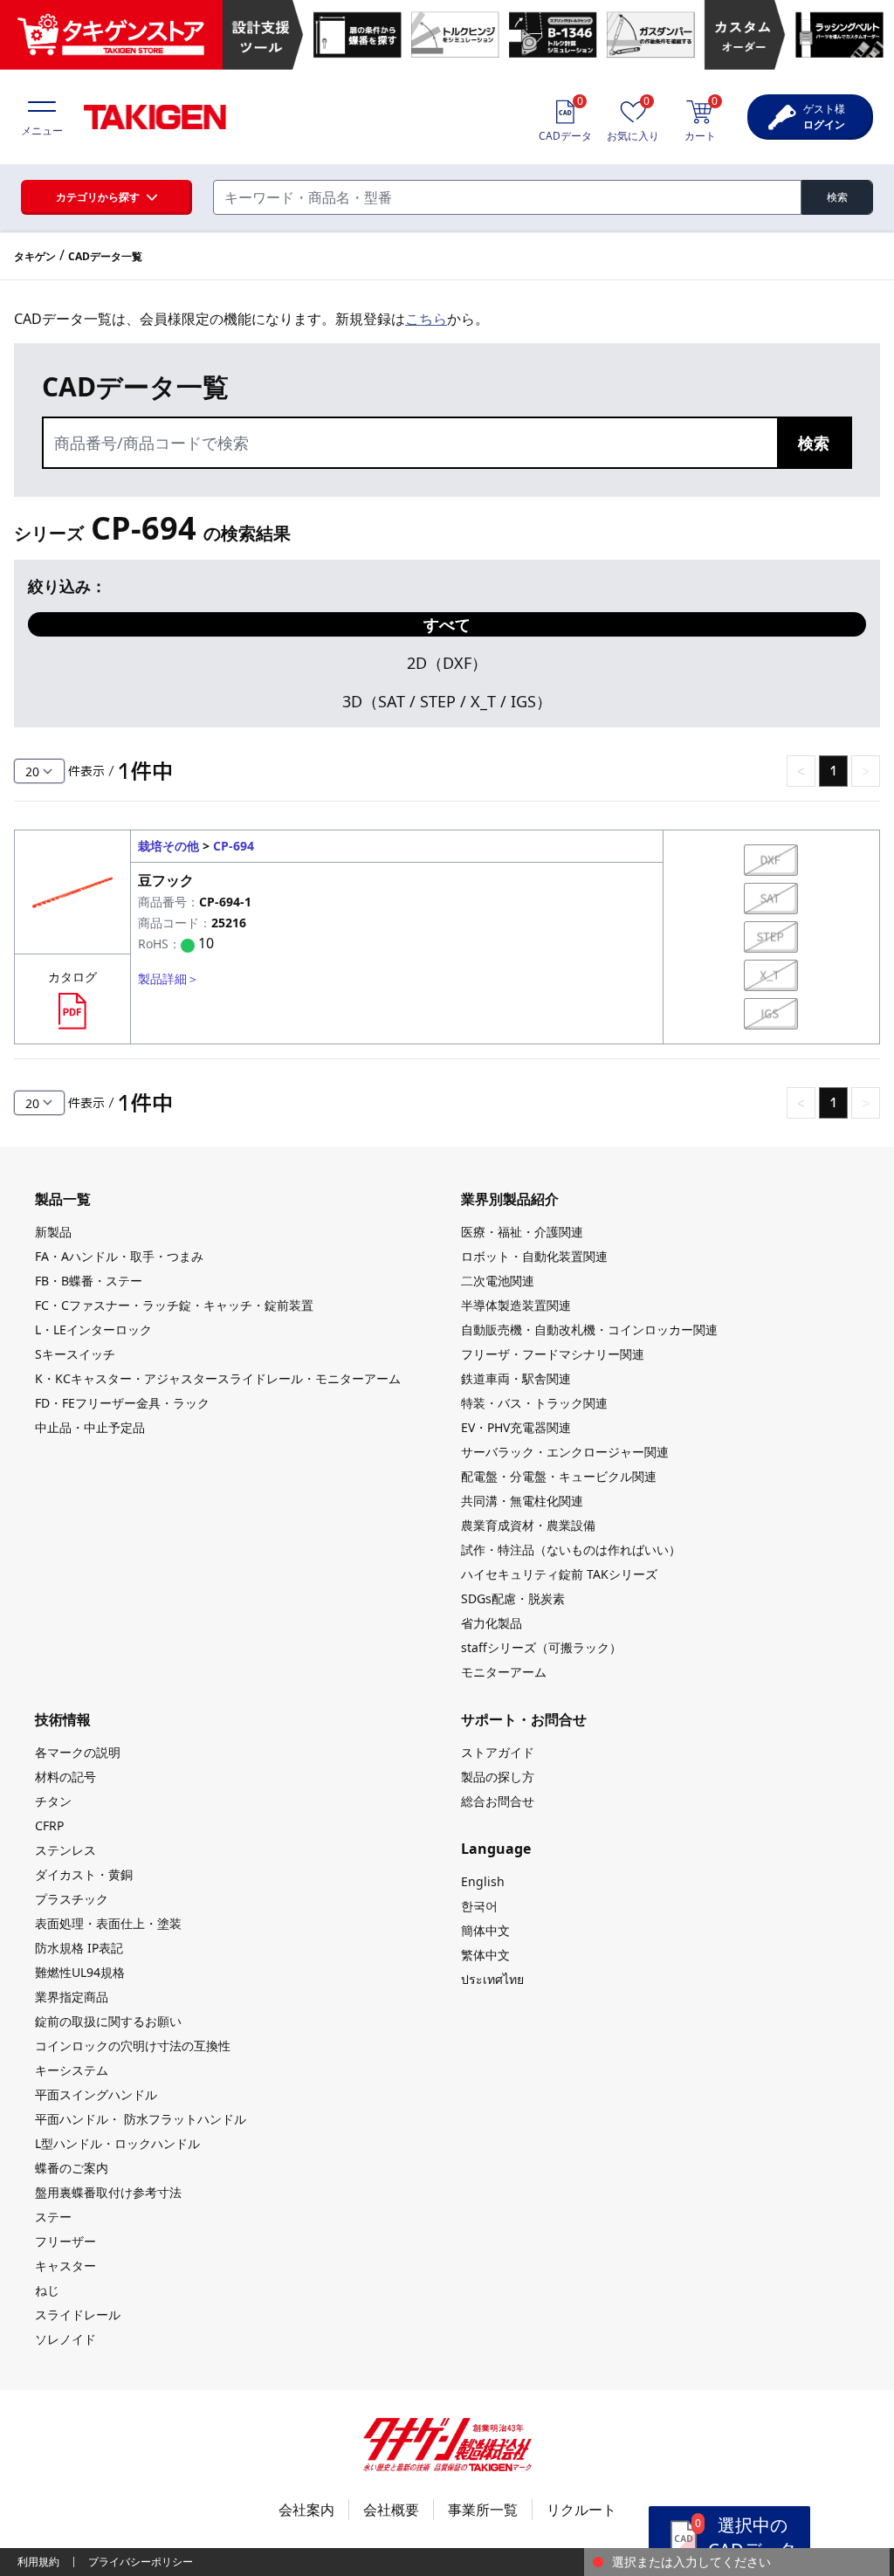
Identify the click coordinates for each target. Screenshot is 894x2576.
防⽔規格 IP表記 (79, 1948)
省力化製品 (492, 1623)
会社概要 (391, 2510)
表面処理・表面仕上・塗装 (108, 1923)
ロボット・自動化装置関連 (534, 1256)
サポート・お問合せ (524, 1719)
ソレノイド (65, 2339)
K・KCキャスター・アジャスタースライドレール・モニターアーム (218, 1378)
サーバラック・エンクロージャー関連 (565, 1452)
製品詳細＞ (168, 978)
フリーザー (65, 2241)
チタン (53, 1801)
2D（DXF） (447, 663)
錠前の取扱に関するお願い (108, 2021)
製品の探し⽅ (498, 1777)
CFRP (49, 1825)
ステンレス (65, 1850)
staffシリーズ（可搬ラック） (541, 1647)
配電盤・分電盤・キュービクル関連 (559, 1476)
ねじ (47, 2290)
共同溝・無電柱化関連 (522, 1501)
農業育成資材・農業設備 (528, 1525)
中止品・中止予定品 (90, 1427)
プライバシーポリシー (141, 2562)
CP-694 (234, 846)
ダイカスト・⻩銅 (84, 1874)
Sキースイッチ (75, 1354)
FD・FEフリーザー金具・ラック (122, 1403)
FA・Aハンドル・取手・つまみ (119, 1256)
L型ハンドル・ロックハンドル (117, 2143)
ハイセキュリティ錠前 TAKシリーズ (559, 1574)
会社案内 (306, 2510)
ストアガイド (498, 1752)
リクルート (581, 2510)
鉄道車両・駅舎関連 (516, 1378)
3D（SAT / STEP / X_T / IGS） (447, 701)
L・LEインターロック (93, 1329)
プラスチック (72, 1899)
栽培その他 (168, 846)
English (483, 1881)
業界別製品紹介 (510, 1199)
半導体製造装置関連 (516, 1305)
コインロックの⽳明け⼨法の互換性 (133, 2046)
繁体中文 (485, 1955)
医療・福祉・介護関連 (522, 1232)
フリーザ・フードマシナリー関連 (553, 1354)
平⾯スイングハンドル (96, 2094)
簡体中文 (485, 1930)
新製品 (53, 1232)
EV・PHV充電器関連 (516, 1427)
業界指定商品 (72, 1997)
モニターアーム (504, 1672)
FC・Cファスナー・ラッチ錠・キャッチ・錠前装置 (174, 1305)
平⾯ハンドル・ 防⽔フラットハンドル (141, 2119)
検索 (837, 197)
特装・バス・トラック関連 (534, 1403)
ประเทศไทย (492, 1979)
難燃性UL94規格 (80, 1972)
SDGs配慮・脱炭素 (513, 1598)
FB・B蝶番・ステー (89, 1281)
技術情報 (63, 1719)
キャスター (65, 2266)
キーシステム (72, 2070)
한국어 (479, 1906)
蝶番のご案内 (72, 2168)
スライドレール (78, 2314)
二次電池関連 (498, 1281)
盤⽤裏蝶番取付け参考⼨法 (108, 2192)
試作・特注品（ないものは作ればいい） (571, 1550)
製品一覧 (63, 1199)
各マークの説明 (78, 1752)
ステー (53, 2217)
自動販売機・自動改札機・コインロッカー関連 (589, 1329)
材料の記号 (65, 1777)
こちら (426, 319)
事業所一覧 (483, 2510)
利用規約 (38, 2562)
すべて (447, 624)
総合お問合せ (498, 1801)
